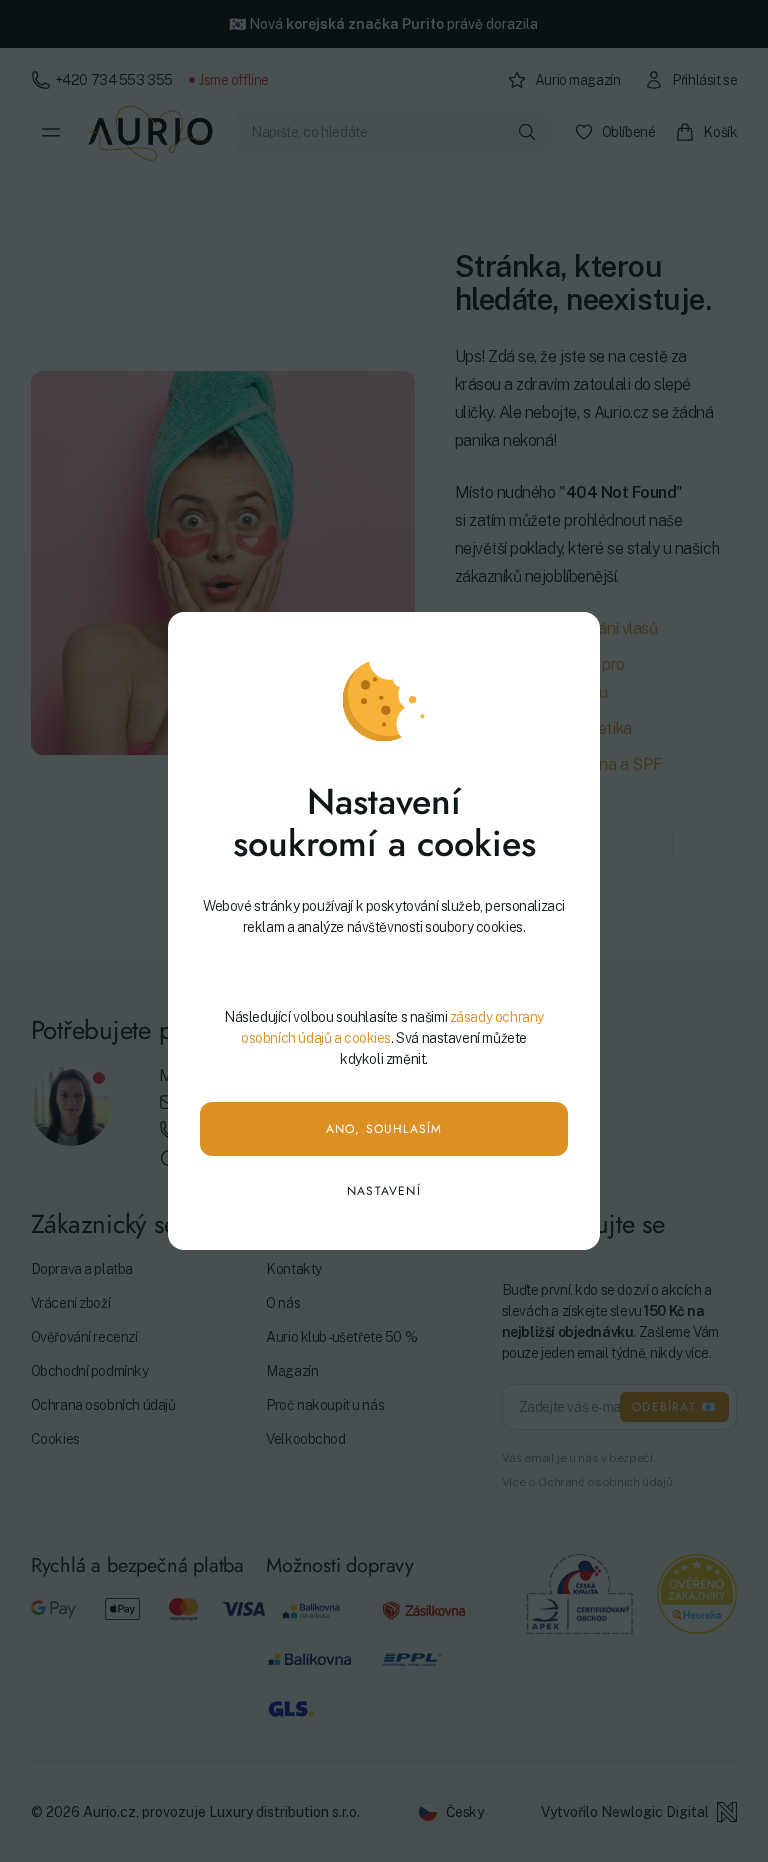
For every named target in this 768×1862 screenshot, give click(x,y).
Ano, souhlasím (384, 1129)
